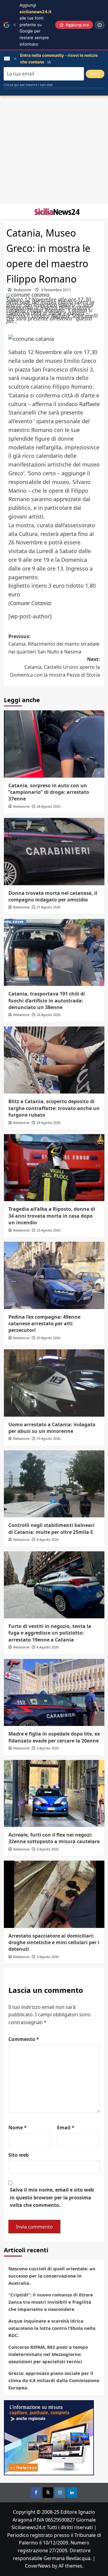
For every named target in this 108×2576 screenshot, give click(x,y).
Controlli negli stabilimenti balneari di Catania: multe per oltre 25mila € (51, 1528)
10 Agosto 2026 (48, 1438)
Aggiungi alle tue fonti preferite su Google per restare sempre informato (35, 25)
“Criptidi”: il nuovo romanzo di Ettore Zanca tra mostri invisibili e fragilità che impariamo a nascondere (51, 2302)
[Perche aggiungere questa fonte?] (100, 25)
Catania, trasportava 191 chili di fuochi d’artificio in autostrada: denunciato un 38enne (47, 1000)
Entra (95, 74)
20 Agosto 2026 (48, 1338)
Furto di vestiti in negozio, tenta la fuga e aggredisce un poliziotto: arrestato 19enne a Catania (50, 1633)
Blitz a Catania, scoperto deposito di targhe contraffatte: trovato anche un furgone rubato (54, 1108)
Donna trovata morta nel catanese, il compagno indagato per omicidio (53, 896)
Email (66, 2128)
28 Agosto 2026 (48, 806)
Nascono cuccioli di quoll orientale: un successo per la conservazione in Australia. (52, 2276)
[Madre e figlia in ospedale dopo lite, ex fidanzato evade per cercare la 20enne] (54, 1692)
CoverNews (38, 2566)
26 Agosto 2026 (48, 1015)
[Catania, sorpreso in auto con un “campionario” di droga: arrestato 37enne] (54, 744)
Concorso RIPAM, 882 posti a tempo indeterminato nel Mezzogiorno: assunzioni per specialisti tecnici (48, 2354)
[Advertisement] (54, 150)
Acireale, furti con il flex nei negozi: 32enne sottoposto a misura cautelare (54, 1838)
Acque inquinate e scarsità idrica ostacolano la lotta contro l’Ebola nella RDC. (52, 2328)
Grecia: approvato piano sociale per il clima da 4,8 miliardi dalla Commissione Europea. (54, 2380)
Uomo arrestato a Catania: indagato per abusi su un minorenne (52, 1428)
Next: (55, 667)
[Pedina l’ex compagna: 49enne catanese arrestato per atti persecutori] (54, 1275)
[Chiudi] (15, 25)
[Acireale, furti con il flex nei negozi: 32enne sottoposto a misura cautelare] (54, 1793)
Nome (18, 2128)
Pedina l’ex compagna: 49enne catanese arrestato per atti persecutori (44, 1324)
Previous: (54, 644)
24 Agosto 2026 (48, 1123)
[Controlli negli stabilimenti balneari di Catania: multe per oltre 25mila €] (54, 1484)
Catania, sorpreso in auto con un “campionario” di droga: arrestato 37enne (49, 792)
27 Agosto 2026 (48, 907)
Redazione (22, 290)
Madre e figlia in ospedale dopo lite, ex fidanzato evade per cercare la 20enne (54, 1737)
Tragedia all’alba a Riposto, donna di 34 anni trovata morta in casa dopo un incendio (52, 1216)
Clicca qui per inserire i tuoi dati (28, 85)
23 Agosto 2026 (48, 1230)
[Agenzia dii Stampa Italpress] (49, 2437)
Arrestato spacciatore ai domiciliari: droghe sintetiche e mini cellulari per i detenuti (54, 1943)
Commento (24, 2039)
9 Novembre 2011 (56, 290)
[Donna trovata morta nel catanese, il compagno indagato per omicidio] (54, 851)
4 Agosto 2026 (48, 1539)
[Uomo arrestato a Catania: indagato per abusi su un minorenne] (54, 1383)
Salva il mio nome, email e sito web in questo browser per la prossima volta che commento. (52, 2197)
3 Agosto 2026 (48, 1748)
